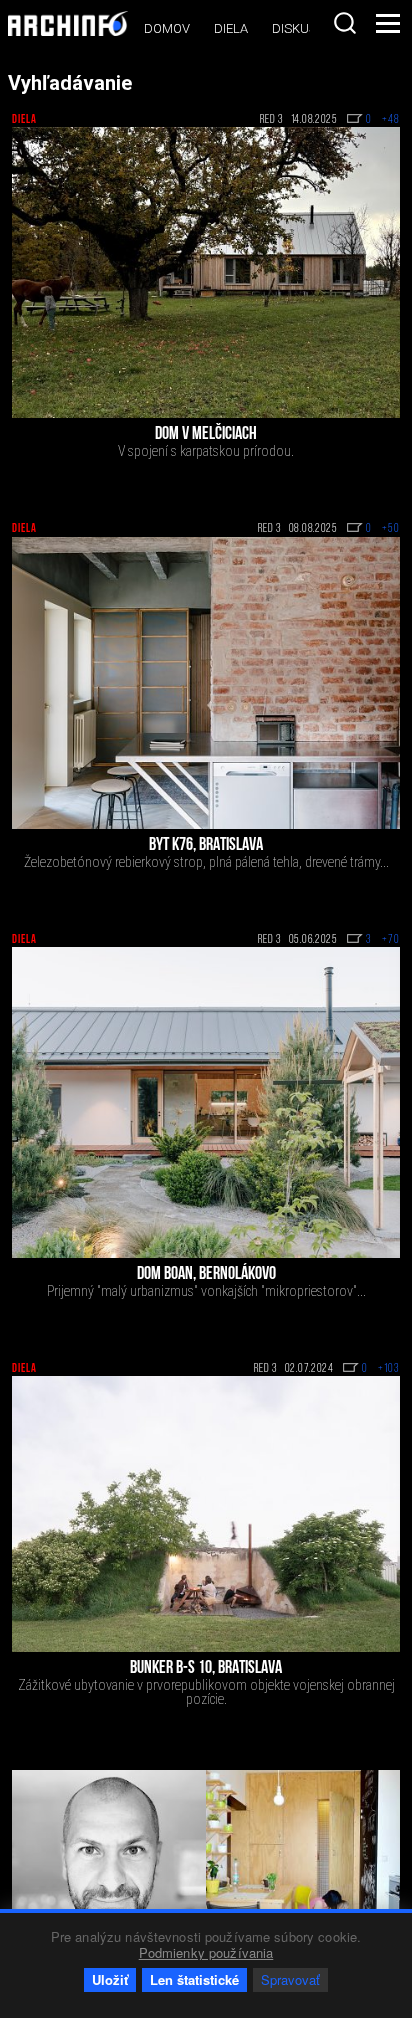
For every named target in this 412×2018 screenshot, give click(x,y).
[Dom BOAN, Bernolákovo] (206, 1102)
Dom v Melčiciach (206, 435)
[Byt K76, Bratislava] (206, 683)
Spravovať (290, 1979)
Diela (231, 28)
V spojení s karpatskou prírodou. (206, 451)
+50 (391, 529)
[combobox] (345, 23)
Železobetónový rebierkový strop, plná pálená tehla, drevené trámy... (206, 862)
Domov (167, 28)
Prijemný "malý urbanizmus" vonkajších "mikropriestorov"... (206, 1291)
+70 (391, 940)
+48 (391, 120)
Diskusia (300, 28)
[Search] (345, 23)
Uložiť (110, 1979)
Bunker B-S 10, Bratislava (206, 1669)
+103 (389, 1369)
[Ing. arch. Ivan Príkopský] (109, 1867)
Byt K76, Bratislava (206, 846)
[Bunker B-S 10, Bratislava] (206, 1513)
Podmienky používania (206, 1952)
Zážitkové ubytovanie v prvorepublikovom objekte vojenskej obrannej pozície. (206, 1692)
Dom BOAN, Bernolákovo (206, 1275)
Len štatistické (194, 1979)
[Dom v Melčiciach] (206, 272)
